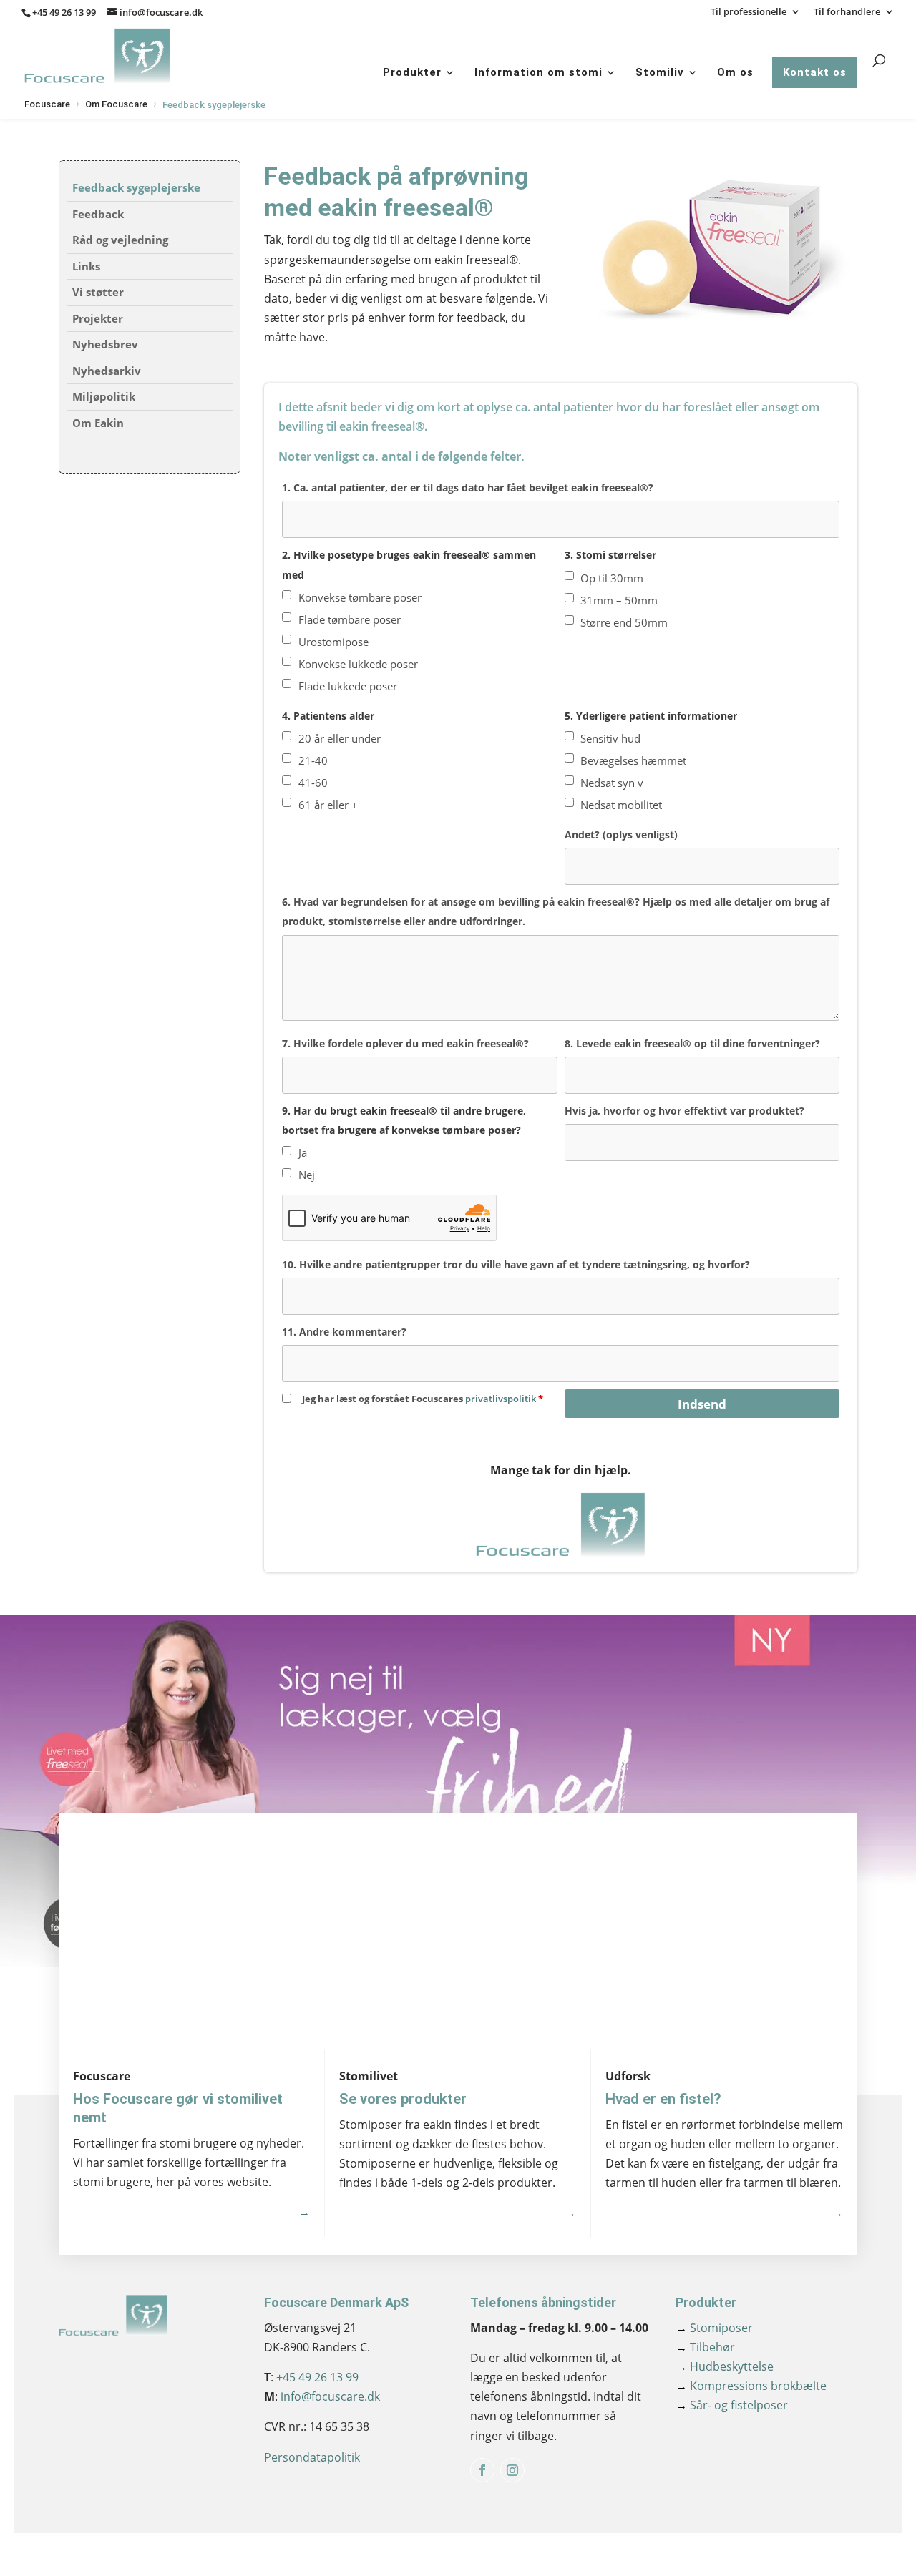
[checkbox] (287, 595)
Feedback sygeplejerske (136, 187)
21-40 (313, 760)
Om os (735, 72)
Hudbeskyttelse (725, 2366)
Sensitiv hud (610, 738)
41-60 (313, 783)
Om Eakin (98, 423)
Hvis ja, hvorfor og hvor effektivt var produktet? (684, 1111)
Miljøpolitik (104, 396)
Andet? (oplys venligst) (621, 834)
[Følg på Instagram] (512, 2470)
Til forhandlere (847, 13)
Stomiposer (714, 2328)
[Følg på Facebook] (482, 2470)
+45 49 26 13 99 (64, 12)
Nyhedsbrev (105, 344)
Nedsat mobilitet (621, 805)
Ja (303, 1152)
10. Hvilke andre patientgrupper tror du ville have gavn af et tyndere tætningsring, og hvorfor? (516, 1264)
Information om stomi (539, 72)
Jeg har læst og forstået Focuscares (423, 1399)
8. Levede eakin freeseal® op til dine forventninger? (692, 1043)
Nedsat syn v (612, 783)
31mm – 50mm (619, 600)
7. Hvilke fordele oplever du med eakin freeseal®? (405, 1043)
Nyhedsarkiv (107, 371)
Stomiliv (660, 72)
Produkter (412, 72)
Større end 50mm (624, 622)
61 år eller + (328, 805)
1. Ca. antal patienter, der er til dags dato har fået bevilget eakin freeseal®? (468, 488)
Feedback (98, 214)
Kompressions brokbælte (751, 2386)
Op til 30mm (612, 578)
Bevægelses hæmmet (633, 760)
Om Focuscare (116, 104)
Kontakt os (815, 72)
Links (86, 266)
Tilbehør (705, 2347)
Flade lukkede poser (348, 686)
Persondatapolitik (312, 2457)
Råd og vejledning (120, 240)
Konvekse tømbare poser (360, 597)
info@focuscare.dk (330, 2396)
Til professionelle (749, 13)
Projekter (98, 318)
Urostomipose (333, 642)
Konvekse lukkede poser (358, 664)
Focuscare (47, 104)
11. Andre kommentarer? (344, 1332)
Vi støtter (98, 292)
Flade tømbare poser (350, 619)
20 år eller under (340, 738)
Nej (307, 1175)
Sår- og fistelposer (732, 2405)
